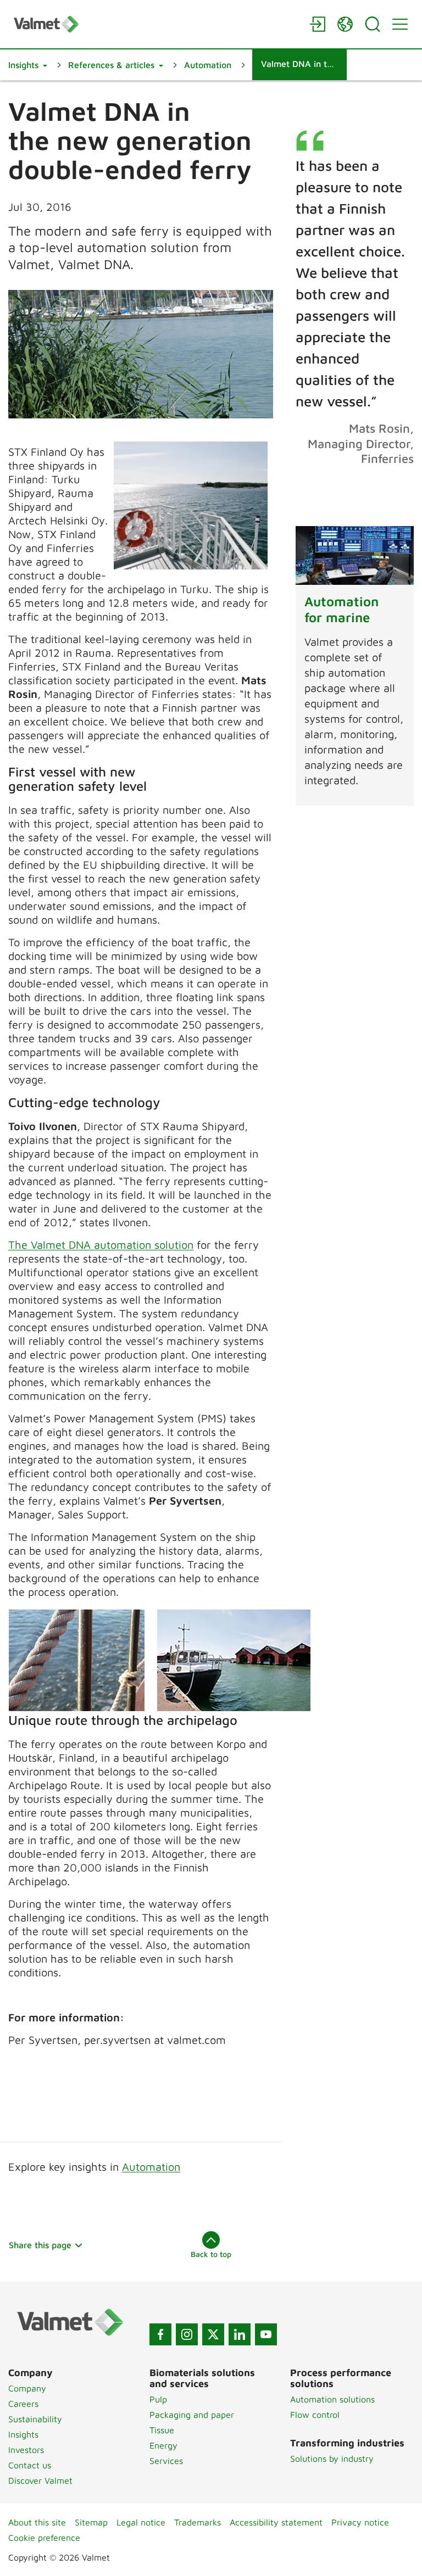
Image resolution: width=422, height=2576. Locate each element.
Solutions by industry (332, 2458)
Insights (23, 2434)
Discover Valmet (40, 2480)
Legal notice (141, 2522)
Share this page (40, 2245)
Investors (26, 2450)
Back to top (211, 2254)
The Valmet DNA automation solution (101, 1245)
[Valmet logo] (156, 24)
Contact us (30, 2465)
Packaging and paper (192, 2415)
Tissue (162, 2430)
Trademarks (198, 2522)
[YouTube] (266, 2334)
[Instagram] (187, 2334)
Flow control (315, 2415)
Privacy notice (360, 2522)
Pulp (158, 2399)
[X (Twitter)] (213, 2334)
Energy (163, 2445)
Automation (151, 2167)
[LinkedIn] (240, 2334)
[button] (28, 65)
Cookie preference (44, 2538)
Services (166, 2461)
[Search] (373, 24)
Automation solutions (332, 2399)
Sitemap (91, 2522)
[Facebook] (160, 2334)
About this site (37, 2522)
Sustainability (35, 2419)
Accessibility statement (276, 2522)
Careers (23, 2404)
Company (27, 2388)
